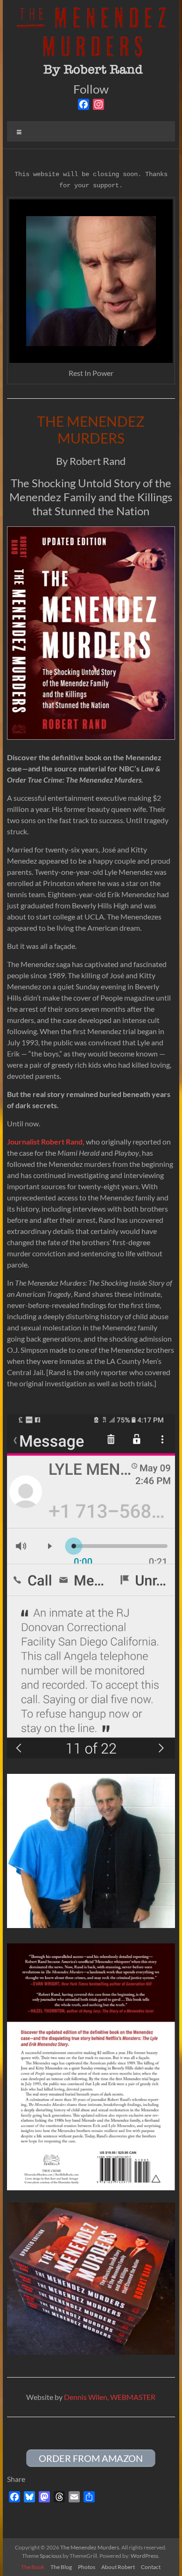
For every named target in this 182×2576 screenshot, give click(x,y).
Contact (151, 2567)
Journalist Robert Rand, (46, 1141)
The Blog (61, 2567)
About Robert (118, 2567)
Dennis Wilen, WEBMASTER (110, 2397)
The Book (33, 2567)
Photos (87, 2567)
